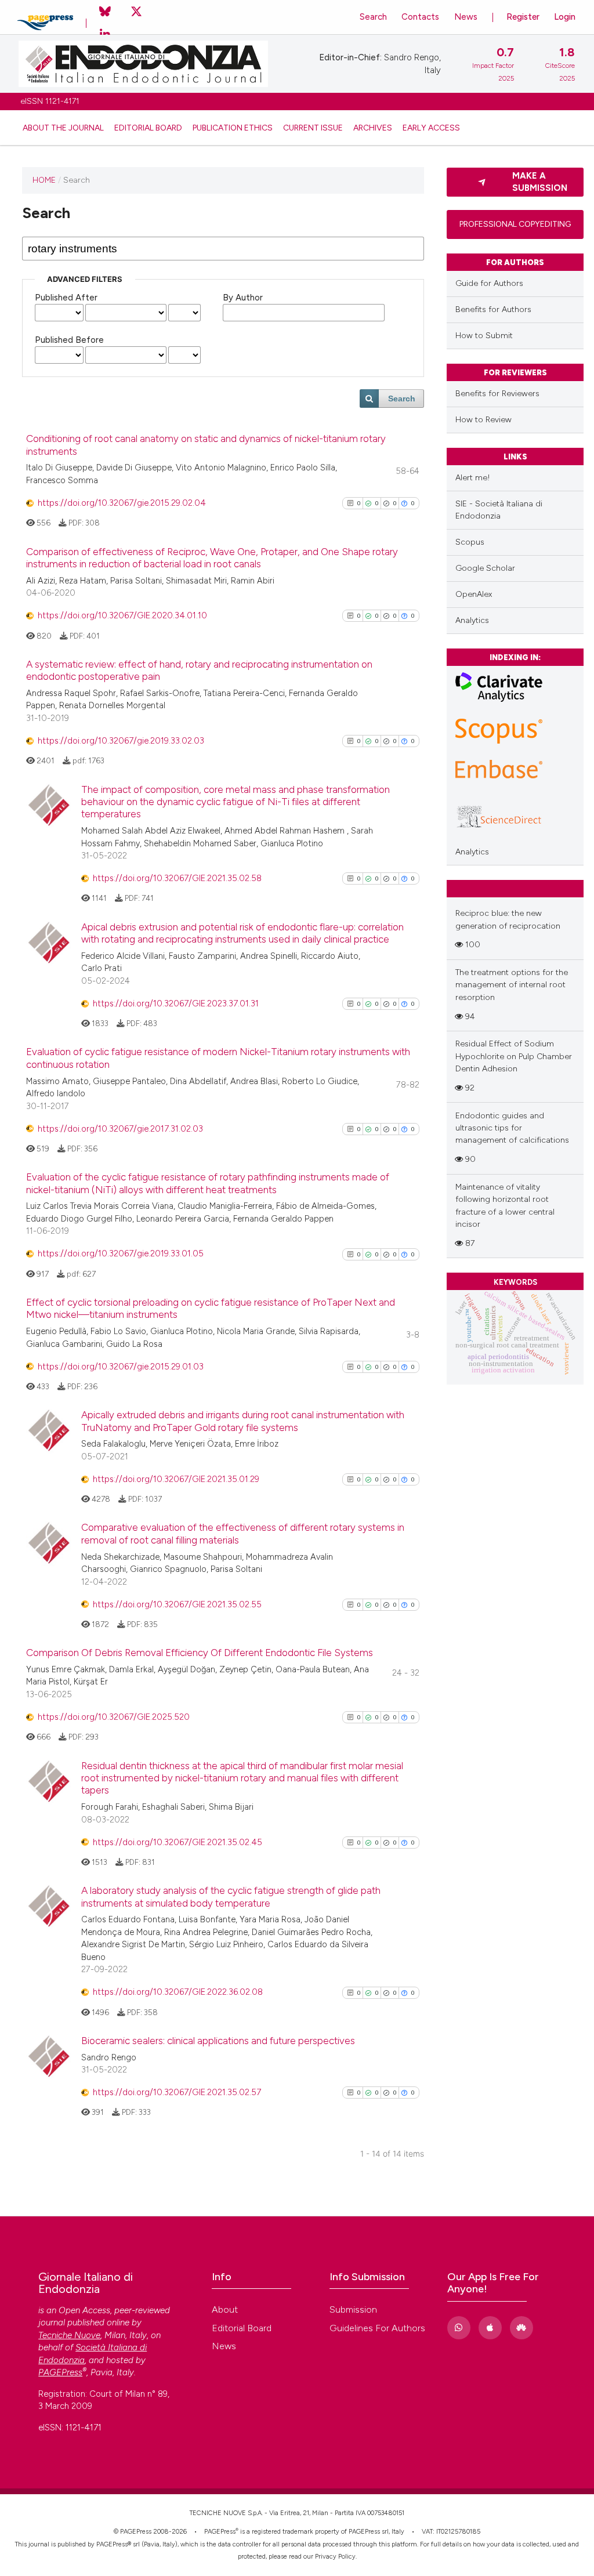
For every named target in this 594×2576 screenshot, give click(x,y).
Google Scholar (485, 568)
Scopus (470, 542)
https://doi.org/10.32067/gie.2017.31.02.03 (120, 1129)
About (225, 2309)
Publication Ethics (233, 128)
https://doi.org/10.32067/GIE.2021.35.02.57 (177, 2092)
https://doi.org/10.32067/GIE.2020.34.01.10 (122, 615)
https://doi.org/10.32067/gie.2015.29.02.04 (122, 503)
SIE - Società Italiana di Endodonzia (499, 510)
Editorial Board (148, 128)
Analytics (472, 620)
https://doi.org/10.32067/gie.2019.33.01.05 (121, 1253)
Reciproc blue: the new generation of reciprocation (508, 919)
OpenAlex (474, 594)
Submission (353, 2309)
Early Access (431, 128)
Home (44, 180)
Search (373, 17)
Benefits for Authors (493, 309)
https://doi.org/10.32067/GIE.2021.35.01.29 (176, 1479)
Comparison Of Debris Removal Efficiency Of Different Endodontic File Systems (200, 1653)
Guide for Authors (489, 283)
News (466, 17)
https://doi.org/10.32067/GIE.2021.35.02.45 (178, 1842)
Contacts (420, 17)
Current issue (313, 128)
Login (565, 17)
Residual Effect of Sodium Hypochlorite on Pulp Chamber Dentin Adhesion (514, 1056)
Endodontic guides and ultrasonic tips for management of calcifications (512, 1128)
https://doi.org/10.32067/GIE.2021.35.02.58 (177, 878)
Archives (373, 128)
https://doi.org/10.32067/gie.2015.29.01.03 (121, 1367)
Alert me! (473, 478)
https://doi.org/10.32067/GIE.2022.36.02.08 (178, 1992)
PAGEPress (220, 2532)
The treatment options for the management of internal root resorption (512, 985)
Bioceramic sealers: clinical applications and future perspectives (218, 2041)
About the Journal (63, 128)
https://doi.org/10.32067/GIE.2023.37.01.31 (176, 1003)
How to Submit (484, 336)
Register (523, 17)
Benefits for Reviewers (497, 394)
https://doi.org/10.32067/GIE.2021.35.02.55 (177, 1604)
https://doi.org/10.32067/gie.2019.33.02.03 (121, 741)
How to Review (483, 420)
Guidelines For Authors (377, 2328)
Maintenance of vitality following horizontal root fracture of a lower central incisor (505, 1206)
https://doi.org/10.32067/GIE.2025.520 (114, 1717)
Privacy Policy (335, 2557)
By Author (243, 298)
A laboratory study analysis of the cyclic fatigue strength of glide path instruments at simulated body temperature (231, 1896)
